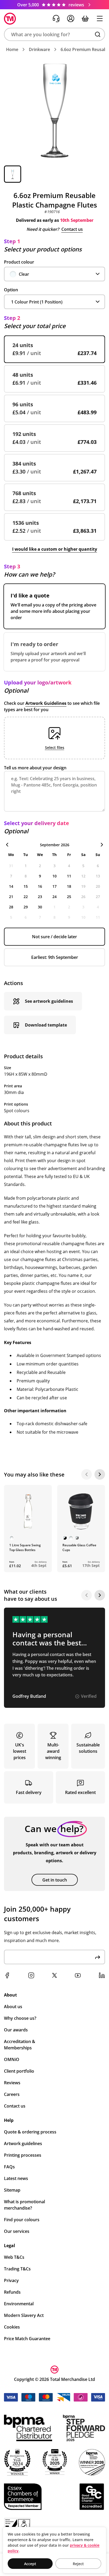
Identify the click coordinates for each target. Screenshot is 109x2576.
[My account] (71, 19)
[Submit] (98, 1957)
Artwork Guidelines (46, 703)
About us (13, 2007)
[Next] (100, 1474)
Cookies (12, 2327)
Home (12, 49)
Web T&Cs (14, 2257)
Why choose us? (20, 2018)
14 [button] (11, 886)
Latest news (16, 2178)
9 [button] (40, 876)
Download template (46, 1025)
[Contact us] (56, 19)
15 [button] (26, 886)
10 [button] (54, 876)
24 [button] (54, 897)
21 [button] (11, 897)
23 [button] (40, 897)
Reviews (12, 2083)
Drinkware (39, 49)
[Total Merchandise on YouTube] (78, 1975)
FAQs (9, 2167)
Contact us (72, 229)
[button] (54, 34)
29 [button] (26, 907)
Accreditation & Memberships (20, 2045)
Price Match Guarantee (27, 2339)
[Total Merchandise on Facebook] (7, 1975)
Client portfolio (19, 2071)
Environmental (19, 2304)
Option (11, 290)
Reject (78, 2564)
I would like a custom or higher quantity (55, 549)
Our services (17, 2231)
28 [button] (11, 907)
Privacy (11, 2280)
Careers (12, 2094)
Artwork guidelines (23, 2143)
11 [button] (69, 876)
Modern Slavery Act (24, 2315)
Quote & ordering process (30, 2132)
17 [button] (54, 886)
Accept (30, 2564)
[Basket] (85, 19)
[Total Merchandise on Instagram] (31, 1975)
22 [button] (26, 897)
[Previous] (87, 1474)
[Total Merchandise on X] (54, 1975)
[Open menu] (100, 19)
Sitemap (12, 2190)
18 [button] (69, 886)
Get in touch (55, 1880)
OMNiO (12, 2059)
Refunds (12, 2292)
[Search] (98, 34)
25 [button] (69, 897)
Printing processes (23, 2155)
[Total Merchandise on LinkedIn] (102, 1975)
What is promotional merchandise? (24, 2205)
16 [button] (40, 886)
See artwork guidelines (49, 1001)
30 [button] (40, 907)
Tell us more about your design (35, 768)
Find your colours (22, 2220)
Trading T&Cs (17, 2269)
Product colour (19, 262)
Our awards (16, 2030)
